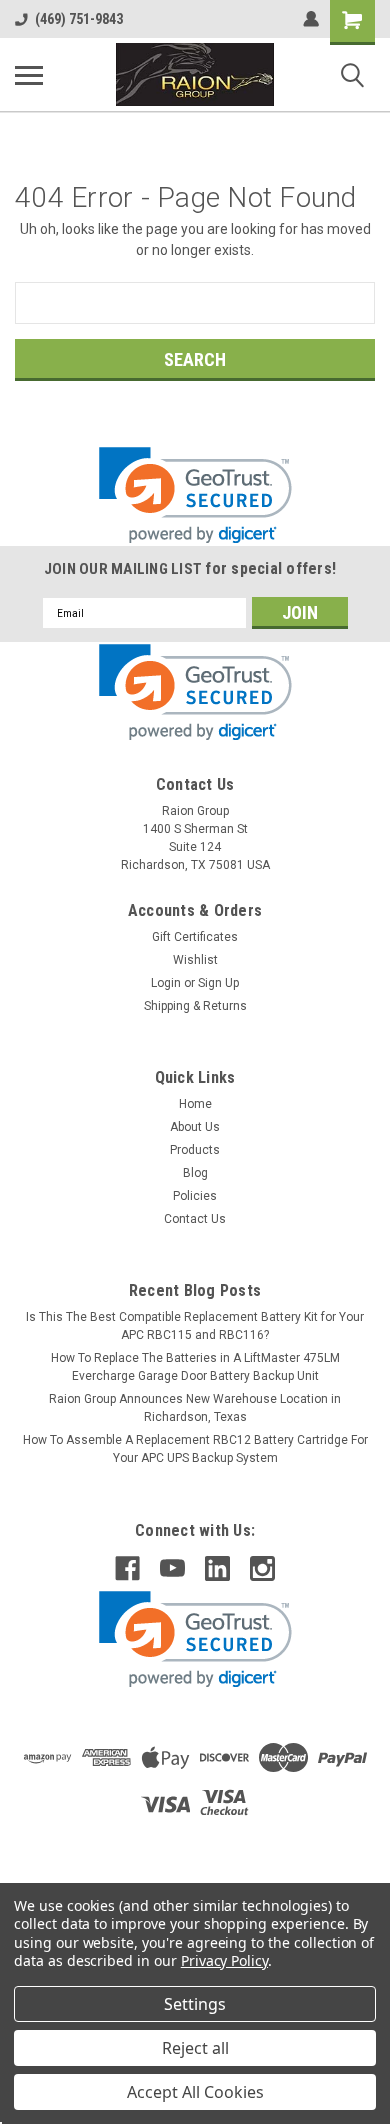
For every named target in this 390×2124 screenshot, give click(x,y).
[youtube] (172, 1568)
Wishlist (195, 960)
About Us (195, 1127)
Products (195, 1150)
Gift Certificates (195, 937)
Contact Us (195, 1219)
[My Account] (311, 19)
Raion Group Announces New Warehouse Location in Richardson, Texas (195, 1408)
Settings (195, 2004)
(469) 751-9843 (79, 19)
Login (166, 983)
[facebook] (127, 1568)
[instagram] (262, 1568)
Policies (195, 1196)
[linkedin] (217, 1568)
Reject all (195, 2048)
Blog (195, 1173)
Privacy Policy (224, 1960)
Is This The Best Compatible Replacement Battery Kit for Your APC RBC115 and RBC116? (195, 1326)
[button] (195, 495)
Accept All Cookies (195, 2092)
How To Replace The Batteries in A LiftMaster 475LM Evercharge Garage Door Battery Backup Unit (195, 1367)
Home (195, 1104)
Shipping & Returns (195, 1006)
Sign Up (218, 983)
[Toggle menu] (29, 75)
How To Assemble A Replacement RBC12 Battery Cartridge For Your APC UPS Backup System (195, 1449)
